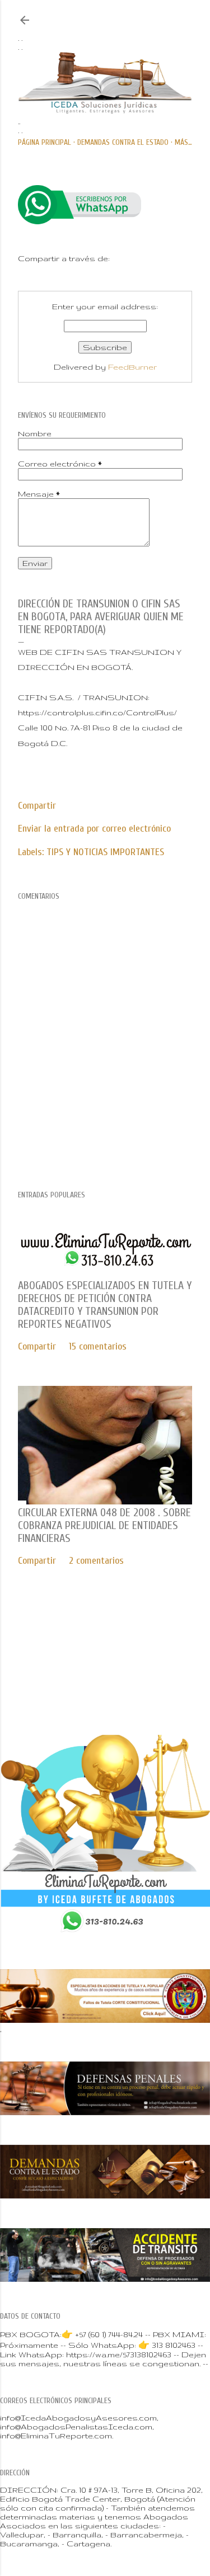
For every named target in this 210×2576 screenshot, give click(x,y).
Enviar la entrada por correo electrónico (94, 829)
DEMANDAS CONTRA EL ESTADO (123, 142)
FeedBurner (132, 367)
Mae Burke (141, 1676)
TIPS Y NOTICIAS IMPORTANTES (105, 852)
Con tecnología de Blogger (114, 1652)
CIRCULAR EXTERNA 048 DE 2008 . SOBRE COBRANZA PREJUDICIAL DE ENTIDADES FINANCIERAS (104, 1525)
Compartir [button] (37, 806)
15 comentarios (98, 1346)
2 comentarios (96, 1561)
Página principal (45, 142)
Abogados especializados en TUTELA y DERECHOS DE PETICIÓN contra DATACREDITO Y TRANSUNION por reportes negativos (105, 1305)
